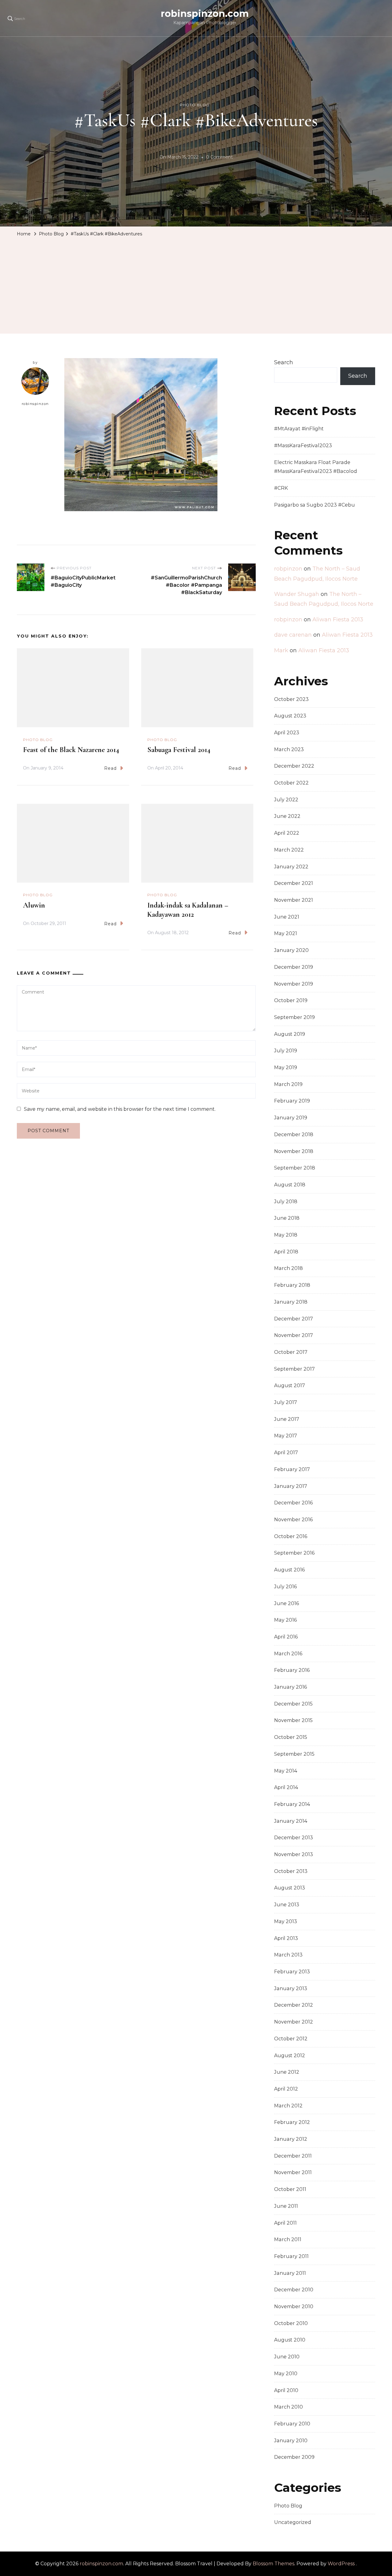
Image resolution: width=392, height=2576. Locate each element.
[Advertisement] (196, 285)
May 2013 (286, 1921)
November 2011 (293, 2172)
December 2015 (293, 1704)
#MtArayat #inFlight (299, 429)
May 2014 (286, 1771)
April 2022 (287, 833)
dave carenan (293, 635)
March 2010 (288, 2407)
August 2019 (290, 1034)
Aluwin (34, 905)
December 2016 (293, 1503)
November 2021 (294, 900)
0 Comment (219, 158)
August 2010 (290, 2340)
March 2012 (288, 2106)
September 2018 (295, 1168)
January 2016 (290, 1687)
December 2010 (294, 2290)
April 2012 (286, 2089)
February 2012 (292, 2122)
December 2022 (294, 766)
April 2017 (286, 1453)
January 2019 (291, 1118)
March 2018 (288, 1268)
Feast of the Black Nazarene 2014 (71, 750)
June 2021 (287, 917)
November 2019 (294, 984)
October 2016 (291, 1536)
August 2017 (290, 1385)
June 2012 (287, 2072)
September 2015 (294, 1754)
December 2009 (294, 2457)
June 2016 (286, 1603)
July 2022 (286, 800)
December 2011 (293, 2156)
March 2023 (289, 749)
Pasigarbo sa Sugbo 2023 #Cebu (315, 505)
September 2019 (294, 1017)
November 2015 (293, 1720)
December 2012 (294, 2005)
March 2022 (289, 850)
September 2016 (294, 1553)
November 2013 (294, 1854)
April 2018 (286, 1252)
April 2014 (286, 1787)
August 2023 (290, 716)
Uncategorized (293, 2522)
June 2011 (286, 2206)
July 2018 (286, 1202)
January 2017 (291, 1486)
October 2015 (291, 1737)
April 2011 (285, 2223)
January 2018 (291, 1302)
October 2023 (291, 699)
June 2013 (287, 1905)
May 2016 (285, 1620)
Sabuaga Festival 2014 (179, 750)
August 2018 (290, 1185)
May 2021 (286, 933)
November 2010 (294, 2306)
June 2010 (287, 2357)
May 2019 (286, 1067)
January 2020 (291, 950)
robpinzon (288, 569)
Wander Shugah (297, 594)
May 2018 (286, 1235)
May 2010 (286, 2374)
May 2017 (286, 1436)
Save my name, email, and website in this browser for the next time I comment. (120, 1109)
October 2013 (291, 1871)
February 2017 (292, 1469)
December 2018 (294, 1134)
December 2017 (294, 1319)
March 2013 (288, 1955)
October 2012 (291, 2039)
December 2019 (294, 967)
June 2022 (287, 816)
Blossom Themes (273, 2564)
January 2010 (291, 2441)
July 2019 (286, 1051)
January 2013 (291, 1988)
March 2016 (288, 1654)
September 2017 (294, 1369)
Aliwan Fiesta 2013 (338, 620)
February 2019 (292, 1101)
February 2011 (291, 2256)
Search (284, 362)
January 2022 (291, 867)
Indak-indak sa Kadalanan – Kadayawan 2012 (188, 910)
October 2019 (291, 1000)
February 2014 (292, 1804)
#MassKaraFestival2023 (303, 446)
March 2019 (288, 1084)
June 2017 (287, 1419)
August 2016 (289, 1570)
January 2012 (291, 2139)
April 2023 (287, 733)
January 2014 (291, 1821)
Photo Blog (195, 105)
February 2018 (292, 1285)
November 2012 (294, 2022)
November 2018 (294, 1151)
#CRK (281, 488)
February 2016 (292, 1670)
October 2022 (291, 783)
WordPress (341, 2564)
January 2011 (290, 2273)
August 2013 (290, 1888)
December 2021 (294, 883)
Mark (281, 650)
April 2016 (286, 1637)
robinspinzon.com (205, 14)
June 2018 (287, 1218)
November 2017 (294, 1335)
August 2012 (290, 2056)
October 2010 (291, 2323)
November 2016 (293, 1520)
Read (110, 768)
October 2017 (291, 1352)
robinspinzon (35, 404)
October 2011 (290, 2189)
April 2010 (286, 2390)
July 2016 (285, 1587)
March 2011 (288, 2239)
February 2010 (292, 2424)
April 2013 (286, 1938)
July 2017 (286, 1402)
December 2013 (294, 1838)
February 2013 (292, 1972)
